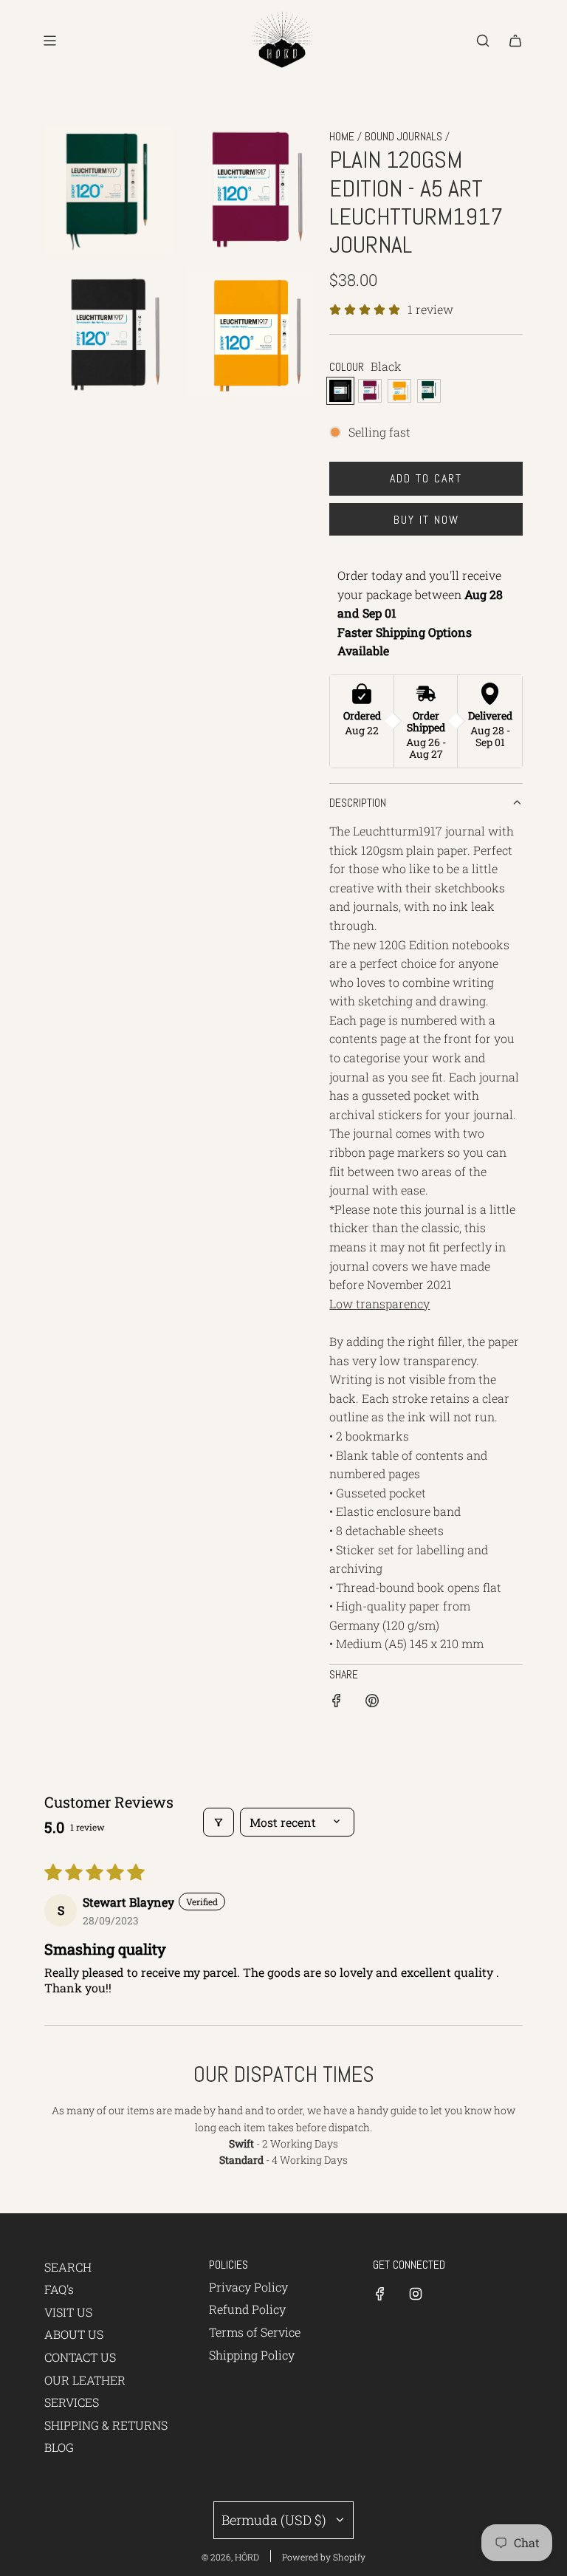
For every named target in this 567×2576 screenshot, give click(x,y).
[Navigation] (49, 41)
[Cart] (515, 41)
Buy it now (426, 520)
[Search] (483, 41)
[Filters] (219, 1822)
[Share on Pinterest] (372, 1703)
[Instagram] (416, 2294)
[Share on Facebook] (337, 1703)
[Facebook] (380, 2294)
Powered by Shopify (324, 2557)
